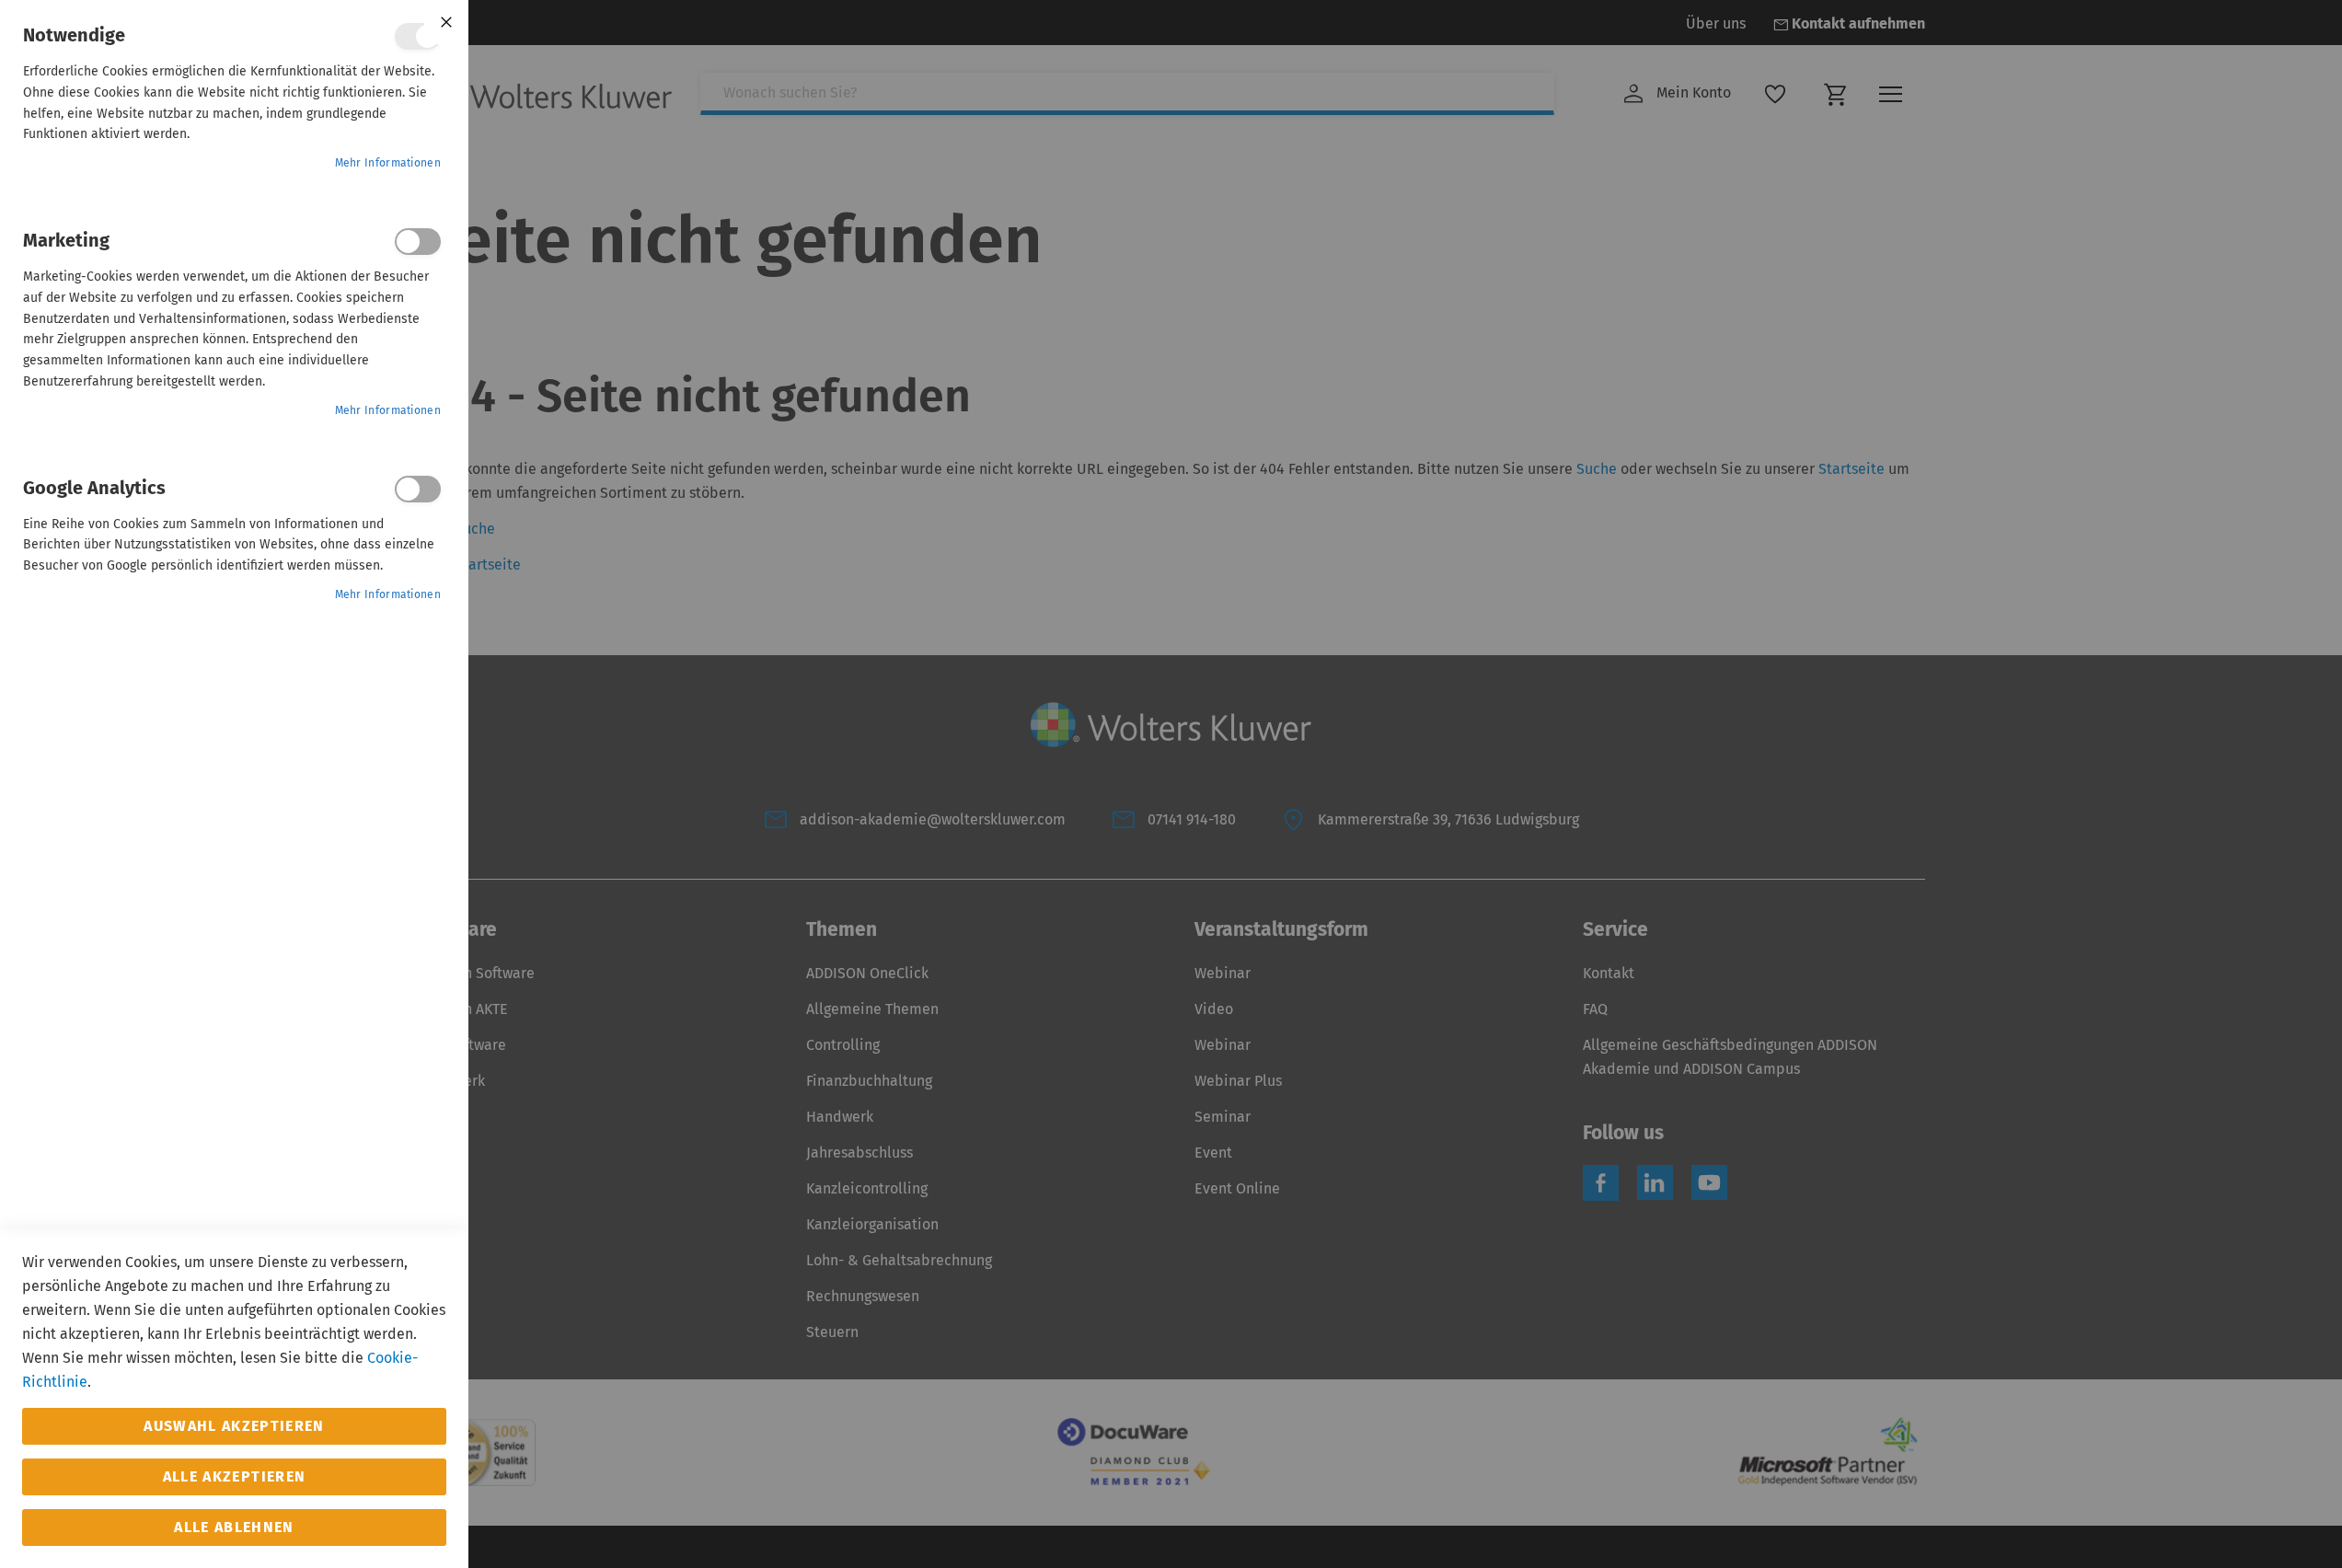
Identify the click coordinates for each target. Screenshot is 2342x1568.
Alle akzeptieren (235, 1476)
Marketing (418, 242)
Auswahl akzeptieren (234, 1426)
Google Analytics (418, 489)
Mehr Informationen (388, 163)
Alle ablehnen (234, 1527)
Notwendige (418, 36)
